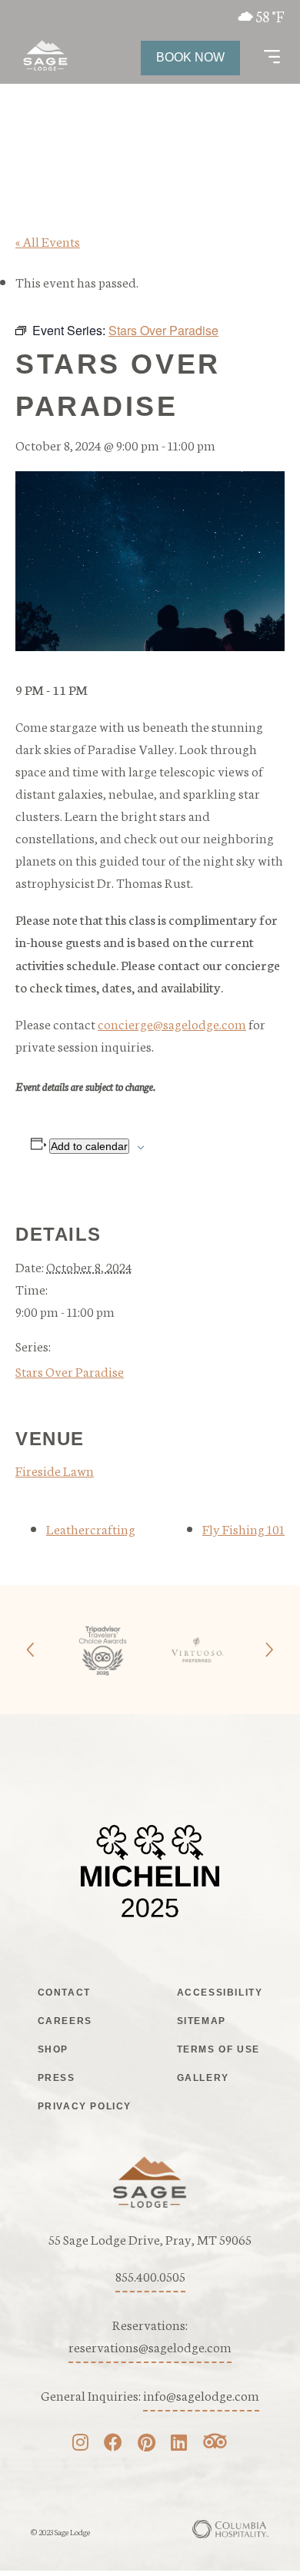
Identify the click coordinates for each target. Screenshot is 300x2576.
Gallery (203, 2078)
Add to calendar (89, 1146)
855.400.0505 (150, 2275)
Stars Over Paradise (70, 1371)
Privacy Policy (85, 2106)
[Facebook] (113, 2444)
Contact (64, 1993)
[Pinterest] (147, 2444)
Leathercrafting (91, 1528)
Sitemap (202, 2021)
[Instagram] (80, 2444)
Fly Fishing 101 (243, 1528)
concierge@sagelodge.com (172, 1023)
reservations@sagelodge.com (150, 2346)
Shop (53, 2049)
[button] (272, 58)
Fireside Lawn (55, 1470)
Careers (65, 2021)
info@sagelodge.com (201, 2395)
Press (57, 2078)
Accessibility (220, 1993)
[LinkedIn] (179, 2444)
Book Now (190, 57)
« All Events (48, 241)
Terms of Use (218, 2049)
